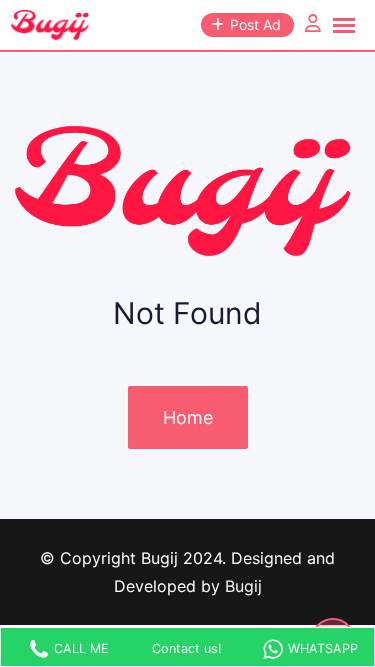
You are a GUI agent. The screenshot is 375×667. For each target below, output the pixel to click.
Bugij (243, 586)
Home (188, 417)
